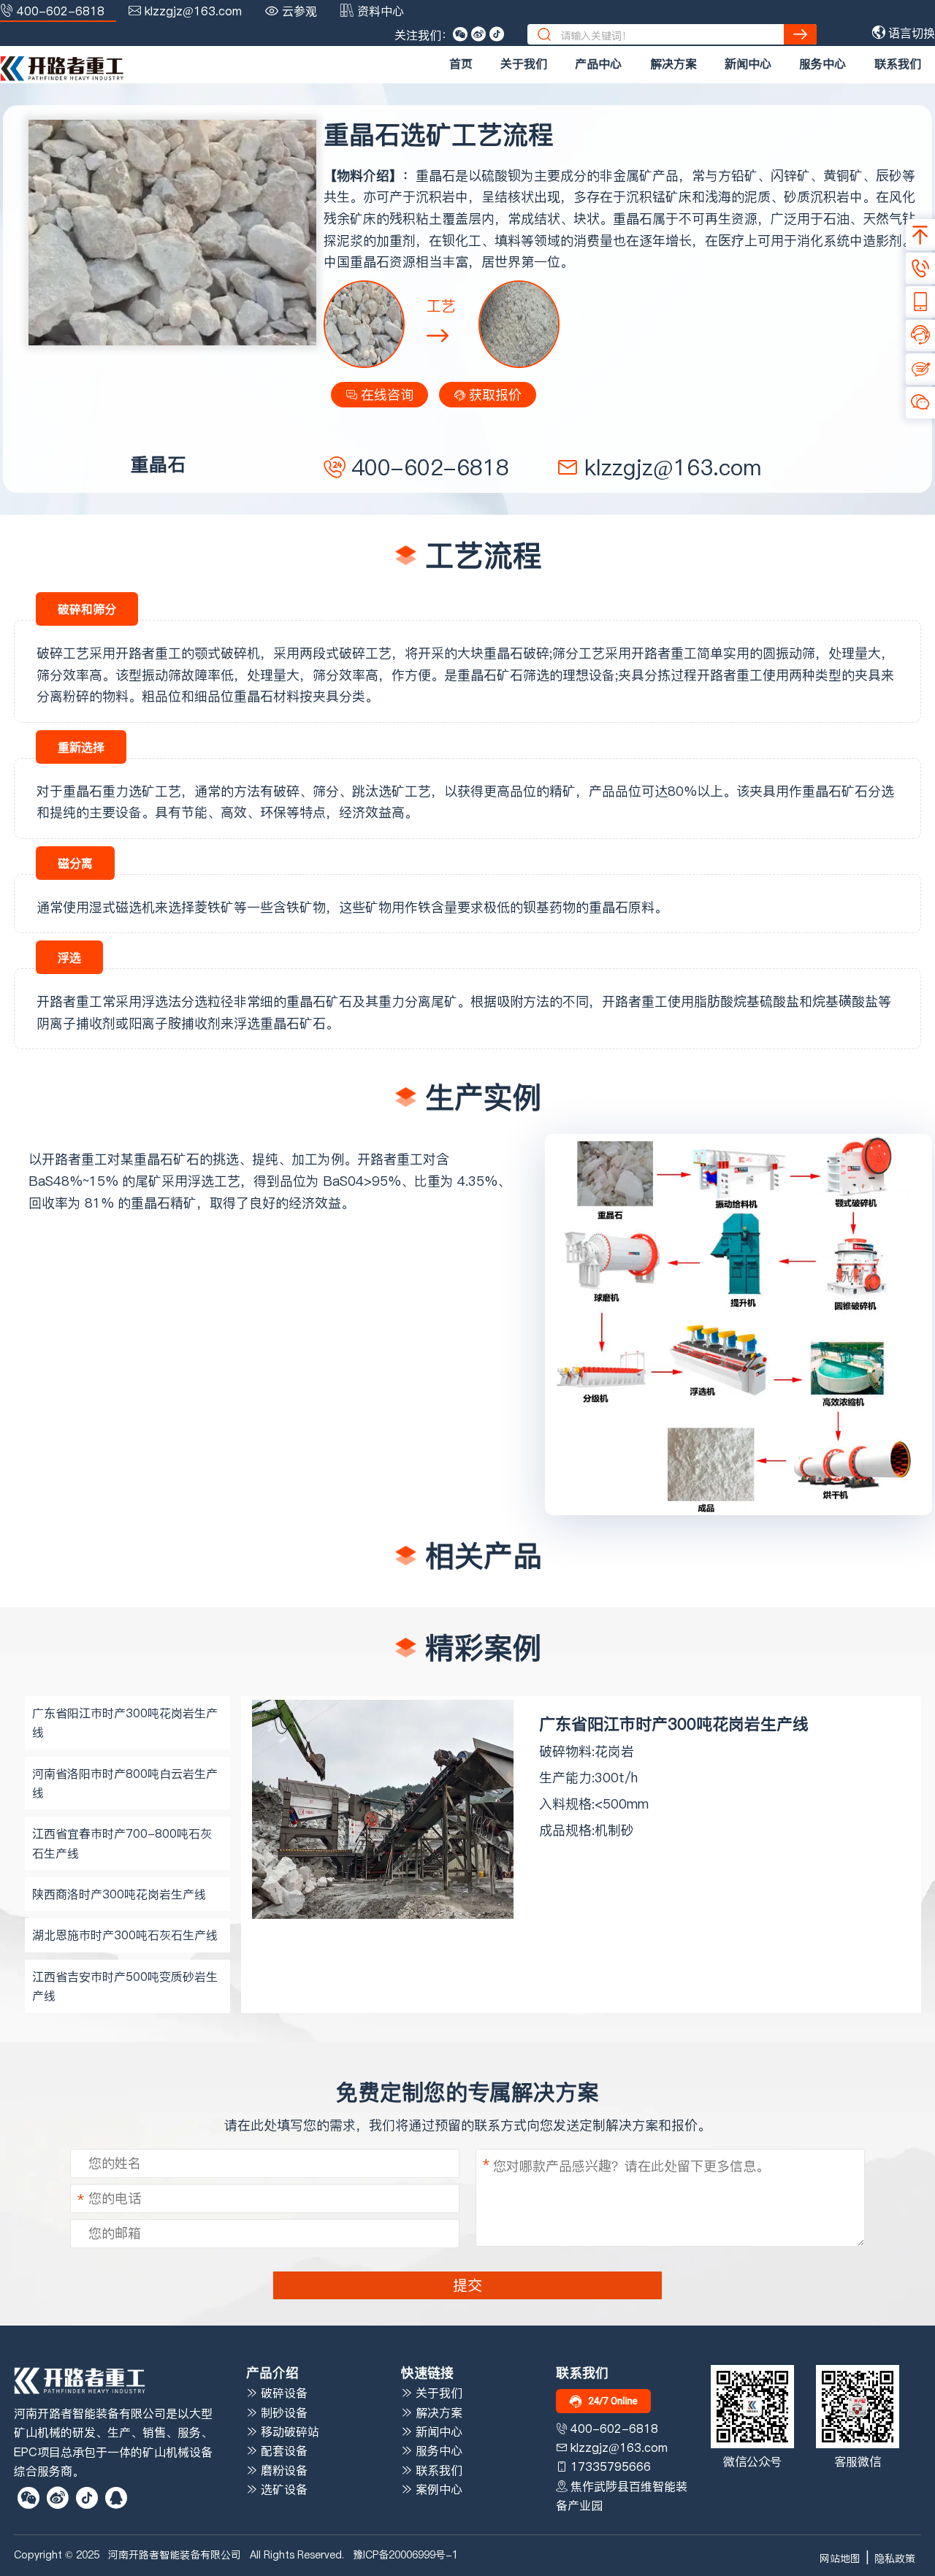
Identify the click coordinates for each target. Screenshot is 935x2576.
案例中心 (438, 2489)
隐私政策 (895, 2558)
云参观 (299, 11)
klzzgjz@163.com (193, 11)
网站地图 (840, 2558)
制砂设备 (283, 2412)
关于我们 (524, 64)
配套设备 (283, 2450)
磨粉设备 (283, 2470)
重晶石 (153, 1159)
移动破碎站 (289, 2431)
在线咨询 (385, 395)
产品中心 (598, 64)
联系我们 (898, 64)
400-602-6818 (61, 11)
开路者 (61, 1159)
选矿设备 (283, 2489)
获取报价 (493, 395)
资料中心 (381, 11)
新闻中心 (748, 64)
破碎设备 (283, 2393)
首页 (461, 64)
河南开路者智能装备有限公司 (175, 2555)
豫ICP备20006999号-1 (405, 2555)
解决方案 (673, 64)
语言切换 (910, 33)
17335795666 (611, 2466)
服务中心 (823, 64)
